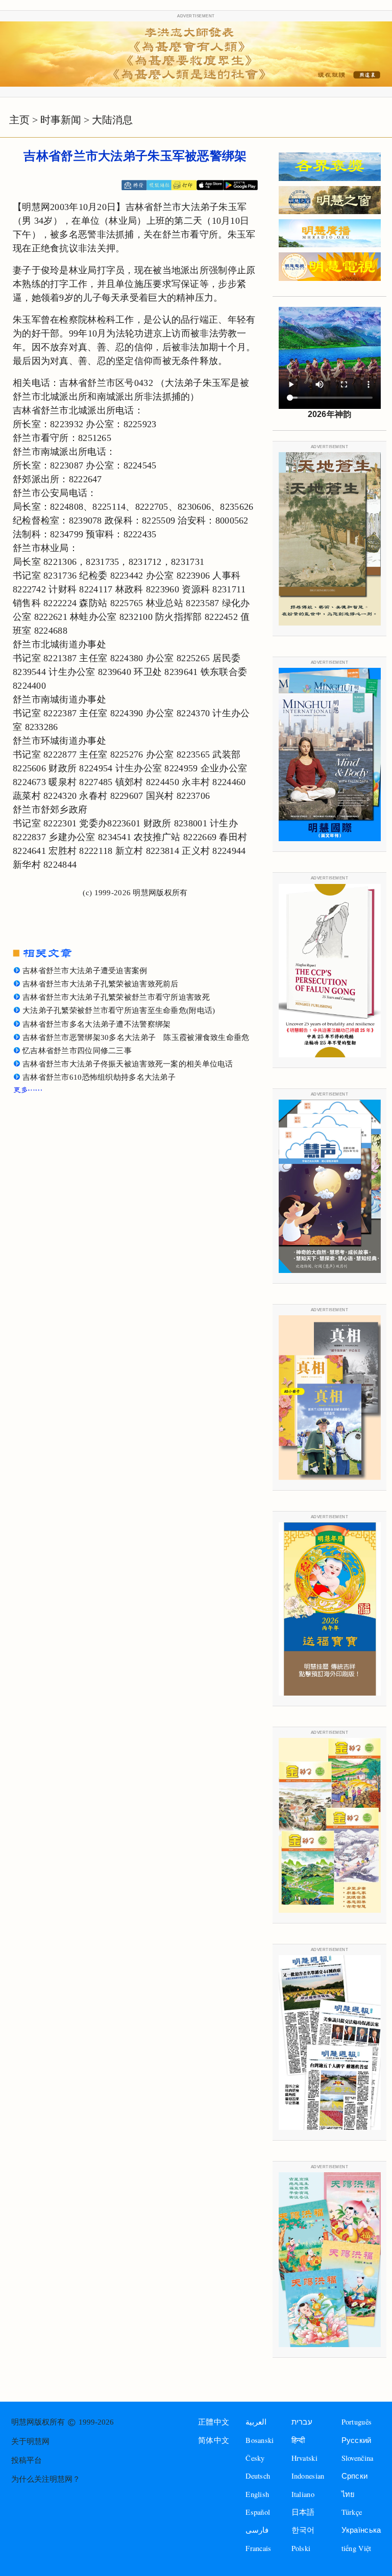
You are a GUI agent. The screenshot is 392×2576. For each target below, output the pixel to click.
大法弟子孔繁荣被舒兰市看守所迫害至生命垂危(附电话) (119, 1010)
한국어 (303, 2530)
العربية (256, 2422)
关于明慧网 (30, 2441)
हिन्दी (298, 2440)
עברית (302, 2422)
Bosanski (260, 2440)
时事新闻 (61, 120)
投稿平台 (27, 2460)
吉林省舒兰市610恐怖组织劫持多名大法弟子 (99, 1077)
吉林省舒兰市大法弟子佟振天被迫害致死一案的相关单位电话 (128, 1064)
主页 (19, 120)
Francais (258, 2548)
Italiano (303, 2494)
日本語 (303, 2512)
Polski (301, 2548)
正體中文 (214, 2422)
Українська (361, 2530)
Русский (357, 2440)
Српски (355, 2476)
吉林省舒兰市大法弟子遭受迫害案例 (85, 971)
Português (357, 2422)
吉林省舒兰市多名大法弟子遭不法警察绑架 (96, 1024)
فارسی (257, 2530)
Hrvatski (304, 2458)
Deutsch (258, 2476)
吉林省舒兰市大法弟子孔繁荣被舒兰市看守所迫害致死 (116, 997)
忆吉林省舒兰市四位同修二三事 (77, 1051)
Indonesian (308, 2476)
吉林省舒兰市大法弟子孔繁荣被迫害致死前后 (101, 984)
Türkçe (352, 2512)
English (257, 2494)
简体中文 (214, 2440)
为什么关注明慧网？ (46, 2479)
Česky (255, 2458)
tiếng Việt (357, 2548)
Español (258, 2512)
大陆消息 (112, 120)
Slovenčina (358, 2458)
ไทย (348, 2494)
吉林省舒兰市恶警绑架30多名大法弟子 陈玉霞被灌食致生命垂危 (136, 1037)
